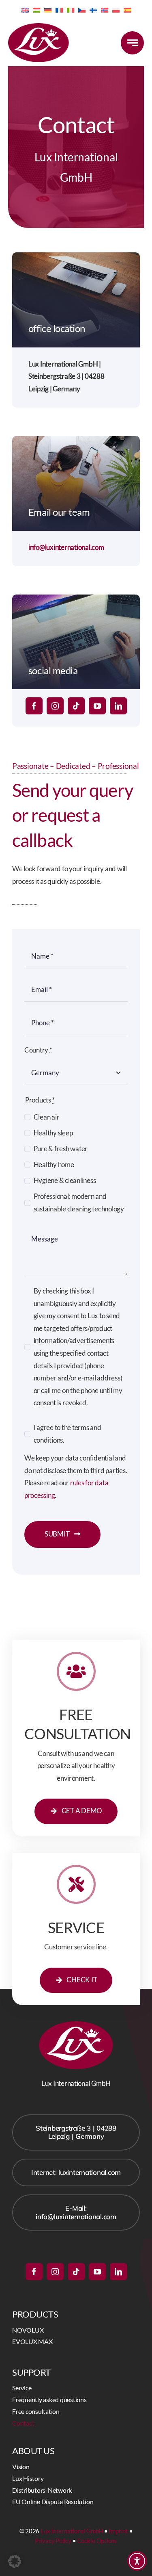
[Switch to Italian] (71, 9)
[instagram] (55, 706)
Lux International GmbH (72, 2531)
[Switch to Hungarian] (36, 9)
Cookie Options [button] (97, 2541)
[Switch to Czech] (82, 9)
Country (38, 1050)
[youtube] (97, 706)
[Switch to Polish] (116, 9)
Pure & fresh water (61, 1149)
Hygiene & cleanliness (65, 1180)
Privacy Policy (53, 2541)
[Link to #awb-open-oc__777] (132, 43)
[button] (15, 2561)
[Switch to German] (48, 9)
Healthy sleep (53, 1133)
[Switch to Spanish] (127, 9)
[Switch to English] (25, 9)
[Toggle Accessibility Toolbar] (137, 2561)
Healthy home (54, 1164)
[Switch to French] (59, 9)
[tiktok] (76, 706)
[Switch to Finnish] (93, 9)
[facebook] (34, 706)
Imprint (118, 2531)
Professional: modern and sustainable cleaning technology (79, 1202)
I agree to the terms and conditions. (67, 1434)
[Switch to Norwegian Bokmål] (105, 9)
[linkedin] (118, 706)
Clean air (46, 1117)
